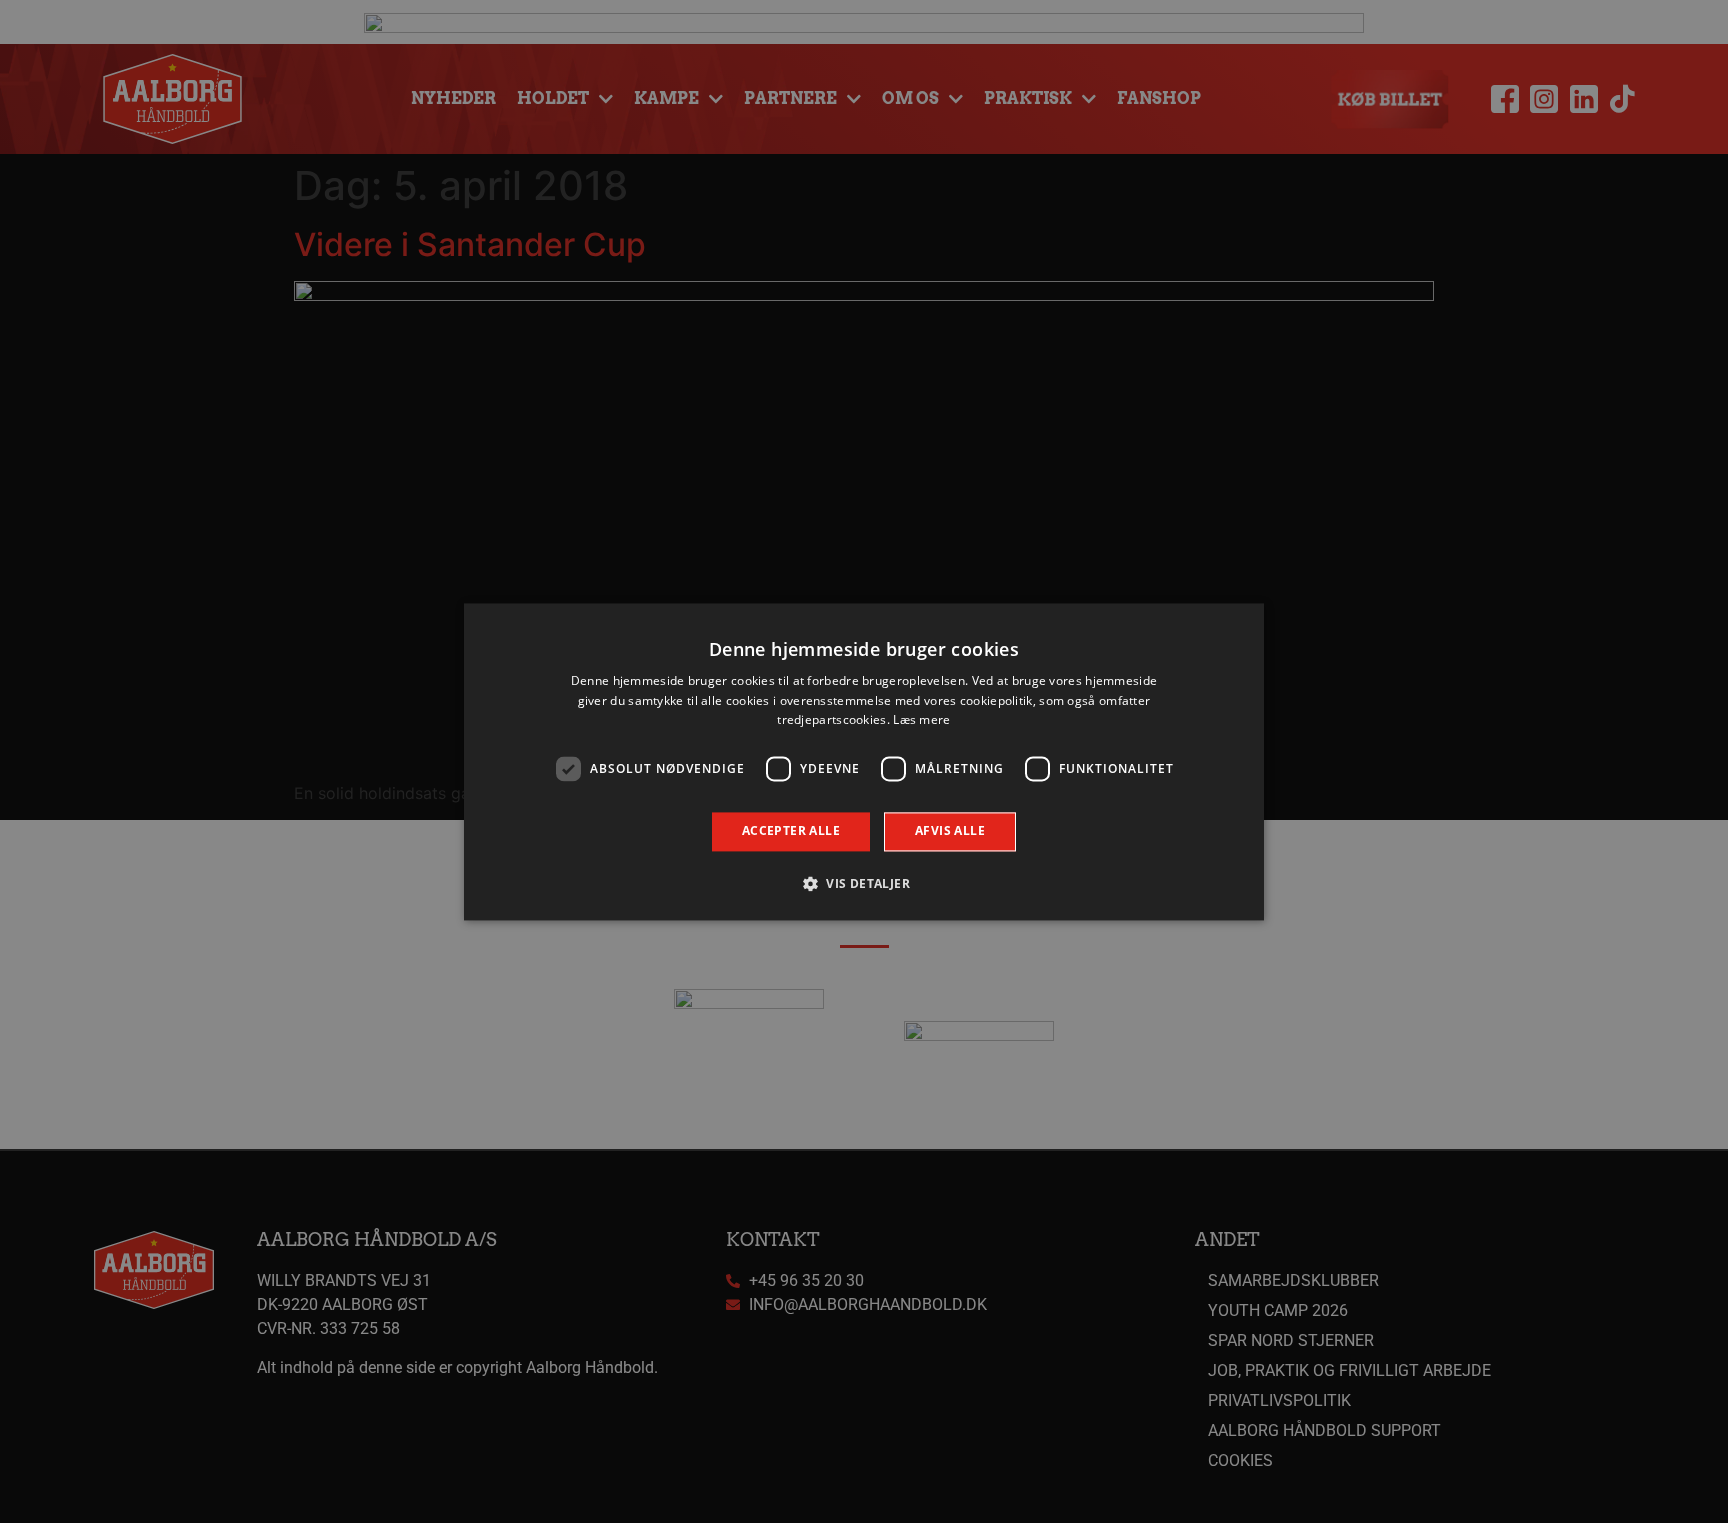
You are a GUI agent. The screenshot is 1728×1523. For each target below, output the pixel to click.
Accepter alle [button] (791, 831)
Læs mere (921, 720)
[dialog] (864, 761)
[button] (864, 883)
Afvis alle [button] (950, 831)
